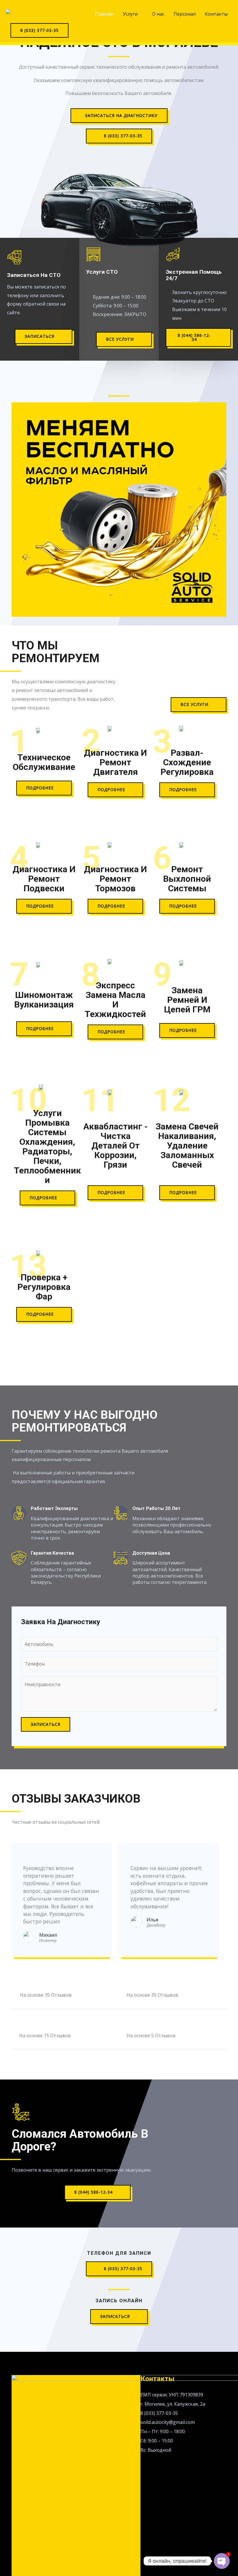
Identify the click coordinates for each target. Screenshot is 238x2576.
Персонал (185, 14)
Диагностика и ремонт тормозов (115, 879)
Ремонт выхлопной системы (187, 879)
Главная (104, 14)
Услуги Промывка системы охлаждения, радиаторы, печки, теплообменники (47, 1146)
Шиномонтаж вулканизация (44, 1000)
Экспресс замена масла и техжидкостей (115, 1000)
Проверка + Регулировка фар (44, 1287)
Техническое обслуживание (44, 762)
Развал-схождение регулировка (187, 762)
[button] (119, 116)
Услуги (130, 14)
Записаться (46, 1724)
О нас (158, 14)
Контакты (216, 14)
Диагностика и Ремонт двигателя (115, 762)
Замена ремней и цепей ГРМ (187, 1000)
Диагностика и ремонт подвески (44, 879)
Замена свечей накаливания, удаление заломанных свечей (187, 1145)
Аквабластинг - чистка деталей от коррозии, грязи (116, 1145)
